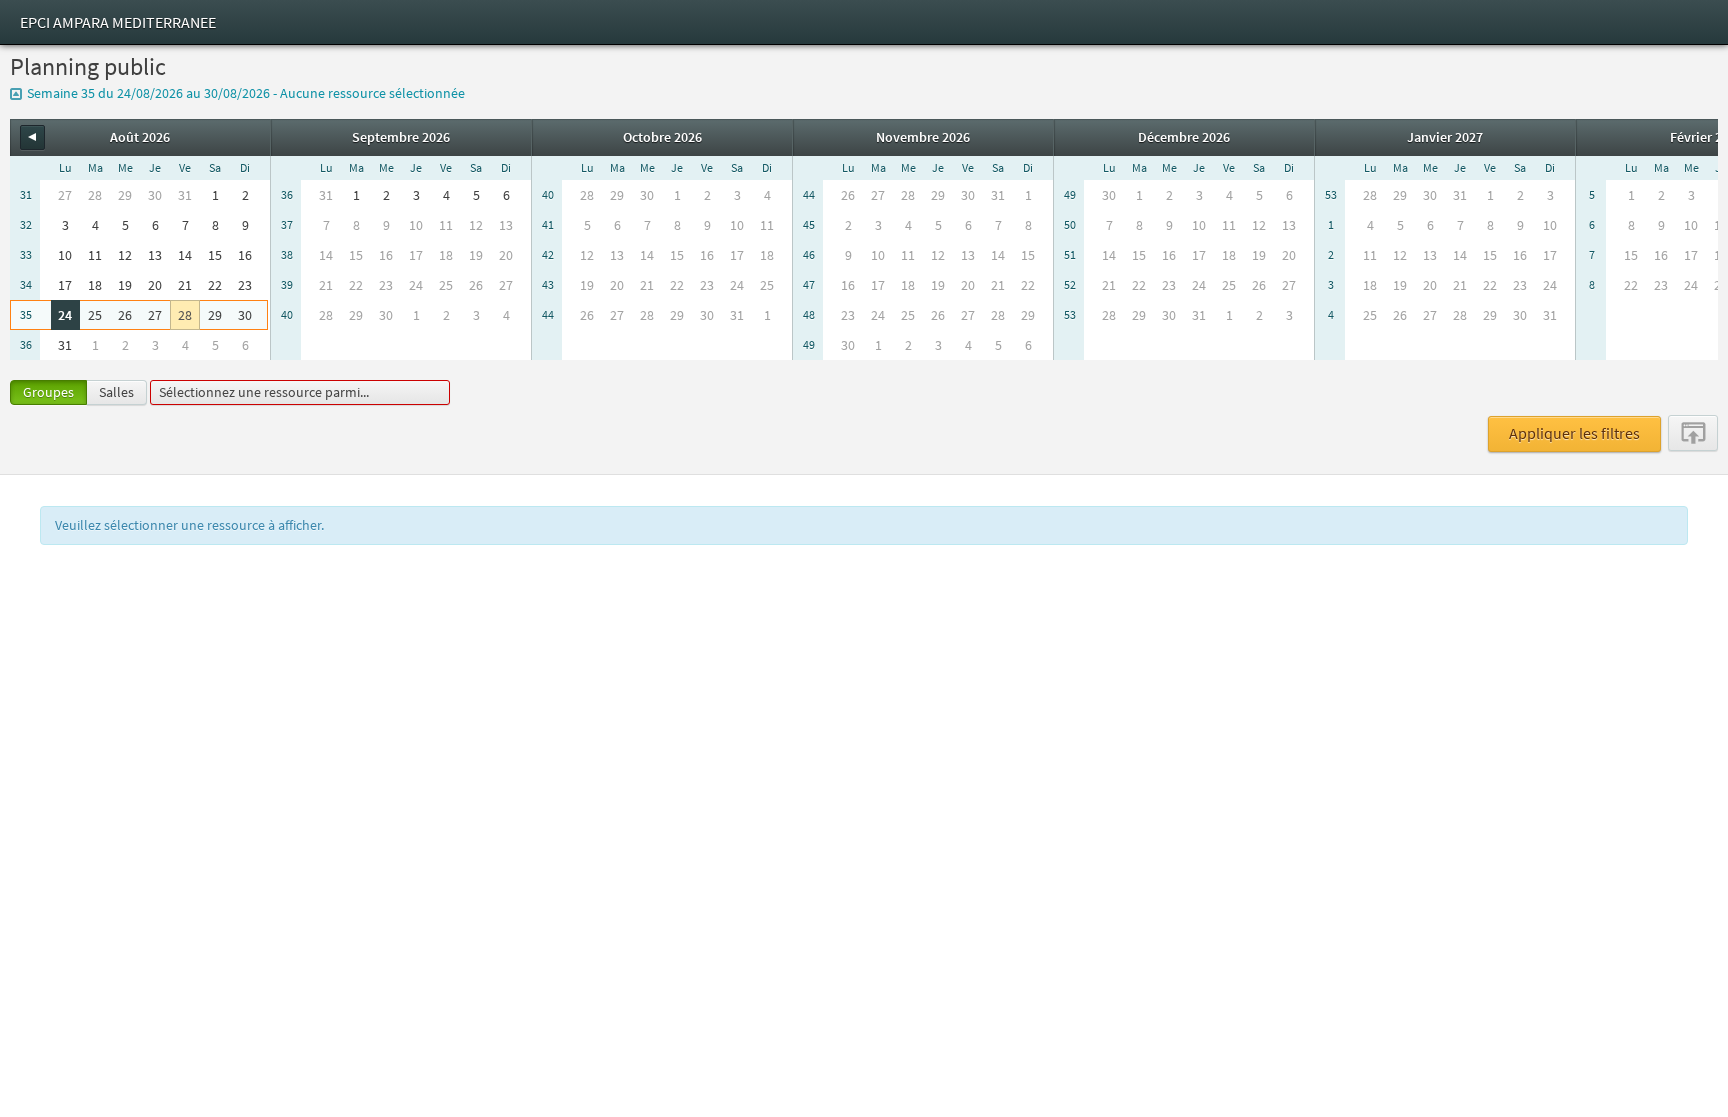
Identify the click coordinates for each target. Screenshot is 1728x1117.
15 (215, 255)
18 (95, 285)
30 (245, 315)
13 (155, 255)
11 (95, 255)
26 (125, 315)
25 (95, 315)
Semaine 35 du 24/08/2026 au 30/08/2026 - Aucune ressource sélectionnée (246, 93)
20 (155, 285)
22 (215, 285)
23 (245, 285)
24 (65, 315)
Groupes (48, 392)
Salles (116, 392)
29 (215, 315)
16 (245, 255)
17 (65, 285)
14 (185, 255)
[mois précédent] (32, 137)
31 (65, 345)
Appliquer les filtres (1574, 433)
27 (155, 315)
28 (185, 315)
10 (65, 255)
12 (125, 255)
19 (125, 285)
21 (185, 285)
